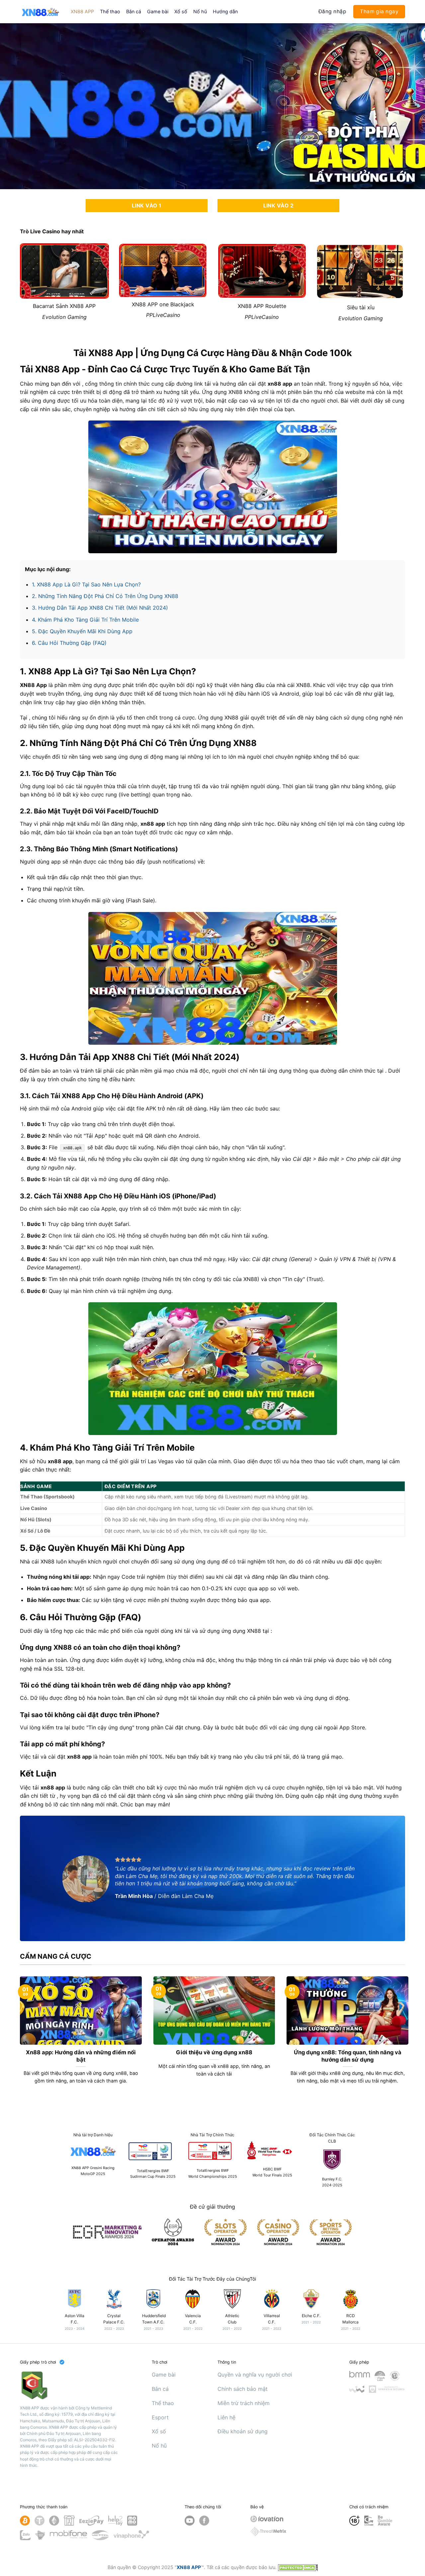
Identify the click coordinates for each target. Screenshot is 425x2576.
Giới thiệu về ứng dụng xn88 (214, 2052)
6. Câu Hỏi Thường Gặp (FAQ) (69, 643)
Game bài (158, 11)
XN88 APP (82, 11)
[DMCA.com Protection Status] (298, 2567)
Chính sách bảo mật (243, 2389)
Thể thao (110, 11)
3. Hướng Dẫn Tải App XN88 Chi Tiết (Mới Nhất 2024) (100, 608)
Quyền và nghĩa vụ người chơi (255, 2375)
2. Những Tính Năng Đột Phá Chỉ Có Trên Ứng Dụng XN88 (105, 596)
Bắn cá (134, 11)
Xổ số (181, 11)
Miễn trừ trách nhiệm (244, 2403)
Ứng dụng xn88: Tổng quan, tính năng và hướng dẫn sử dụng (348, 2056)
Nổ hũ (200, 11)
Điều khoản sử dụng (243, 2431)
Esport (160, 2417)
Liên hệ (226, 2417)
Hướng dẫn (225, 11)
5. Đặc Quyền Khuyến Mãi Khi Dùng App (82, 631)
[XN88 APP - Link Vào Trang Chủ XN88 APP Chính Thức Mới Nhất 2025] (40, 11)
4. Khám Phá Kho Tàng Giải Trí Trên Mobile (85, 620)
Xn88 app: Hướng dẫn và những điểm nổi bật (81, 2056)
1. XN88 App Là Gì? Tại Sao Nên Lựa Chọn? (86, 584)
